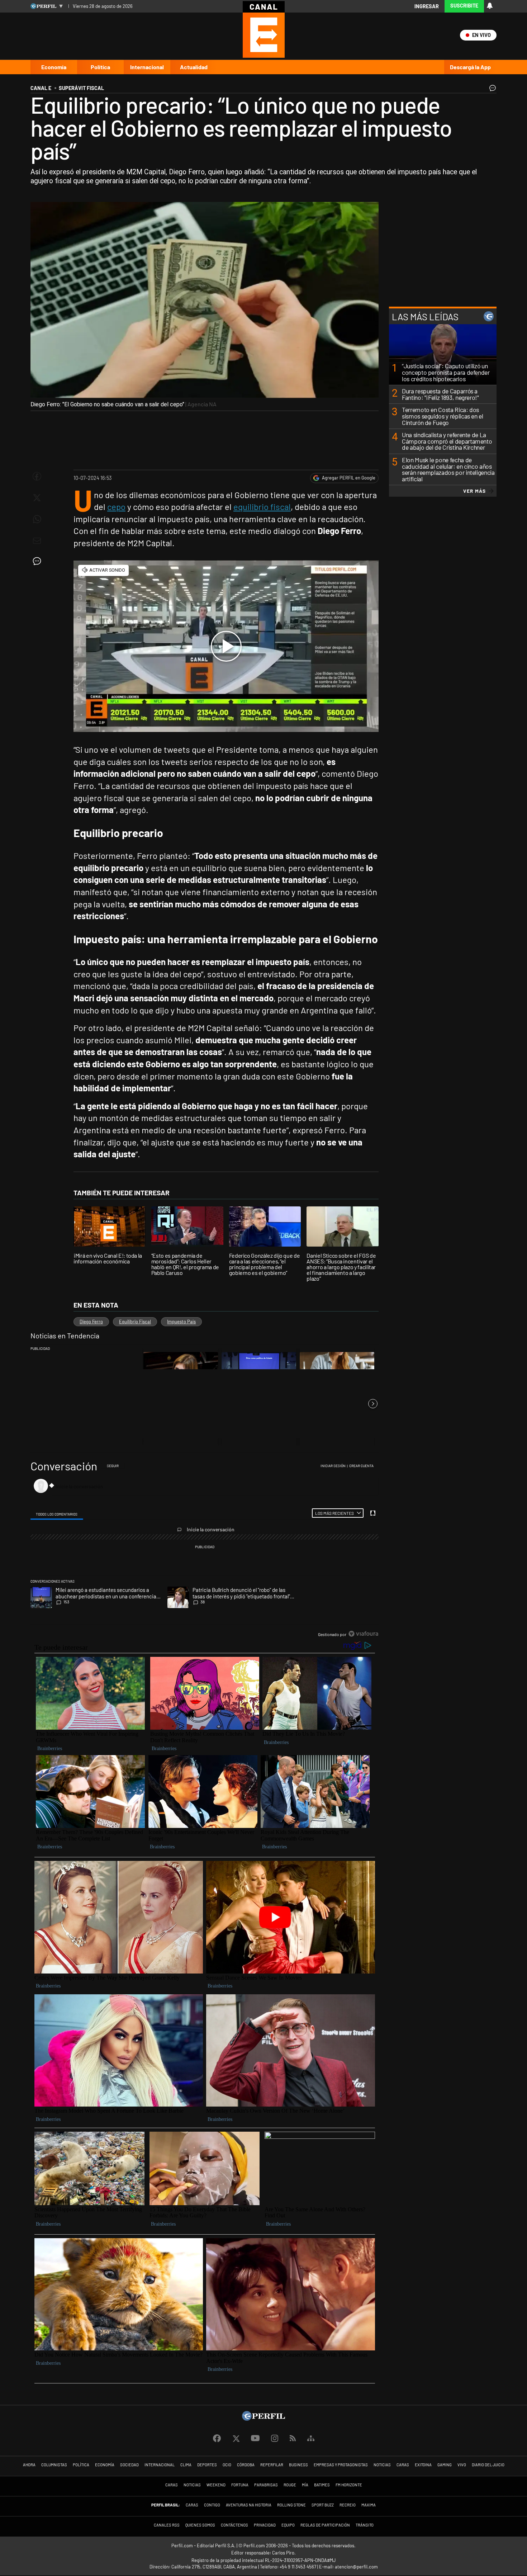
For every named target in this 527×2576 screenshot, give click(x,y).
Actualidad (194, 67)
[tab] (57, 1513)
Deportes (207, 2465)
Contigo (212, 2505)
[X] (236, 2439)
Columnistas (54, 2465)
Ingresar (427, 6)
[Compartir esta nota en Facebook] (37, 476)
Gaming (445, 2465)
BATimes (322, 2485)
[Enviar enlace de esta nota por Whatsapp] (37, 519)
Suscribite (464, 6)
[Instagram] (275, 2439)
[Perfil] (263, 2418)
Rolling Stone (291, 2505)
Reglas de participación (325, 2525)
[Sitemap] (311, 2439)
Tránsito (365, 2525)
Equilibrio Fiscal (135, 1322)
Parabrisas (266, 2485)
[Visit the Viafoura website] (363, 1634)
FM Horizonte (349, 2485)
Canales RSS (167, 2525)
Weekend (216, 2485)
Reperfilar (272, 2465)
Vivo (462, 2465)
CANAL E (41, 88)
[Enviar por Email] (37, 541)
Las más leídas (425, 316)
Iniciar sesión (333, 1466)
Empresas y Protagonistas (341, 2465)
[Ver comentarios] (491, 90)
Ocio (227, 2465)
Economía (54, 67)
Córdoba (246, 2465)
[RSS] (293, 2438)
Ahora (29, 2465)
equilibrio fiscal (262, 507)
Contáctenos (234, 2525)
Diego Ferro (91, 1322)
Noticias (382, 2465)
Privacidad (265, 2525)
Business (298, 2465)
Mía (305, 2485)
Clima (186, 2465)
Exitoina (423, 2465)
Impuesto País (181, 1322)
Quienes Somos (200, 2525)
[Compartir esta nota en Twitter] (37, 498)
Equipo (288, 2525)
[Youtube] (255, 2438)
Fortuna (240, 2485)
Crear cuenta (361, 1466)
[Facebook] (217, 2439)
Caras (403, 2465)
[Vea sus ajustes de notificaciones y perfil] (490, 6)
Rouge (290, 2485)
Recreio (348, 2505)
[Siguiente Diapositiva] (373, 1404)
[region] (205, 1550)
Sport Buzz (323, 2505)
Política (100, 67)
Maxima (369, 2505)
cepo (116, 507)
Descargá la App (470, 67)
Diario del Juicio (488, 2465)
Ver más (474, 491)
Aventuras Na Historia (249, 2505)
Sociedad (129, 2465)
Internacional (147, 67)
